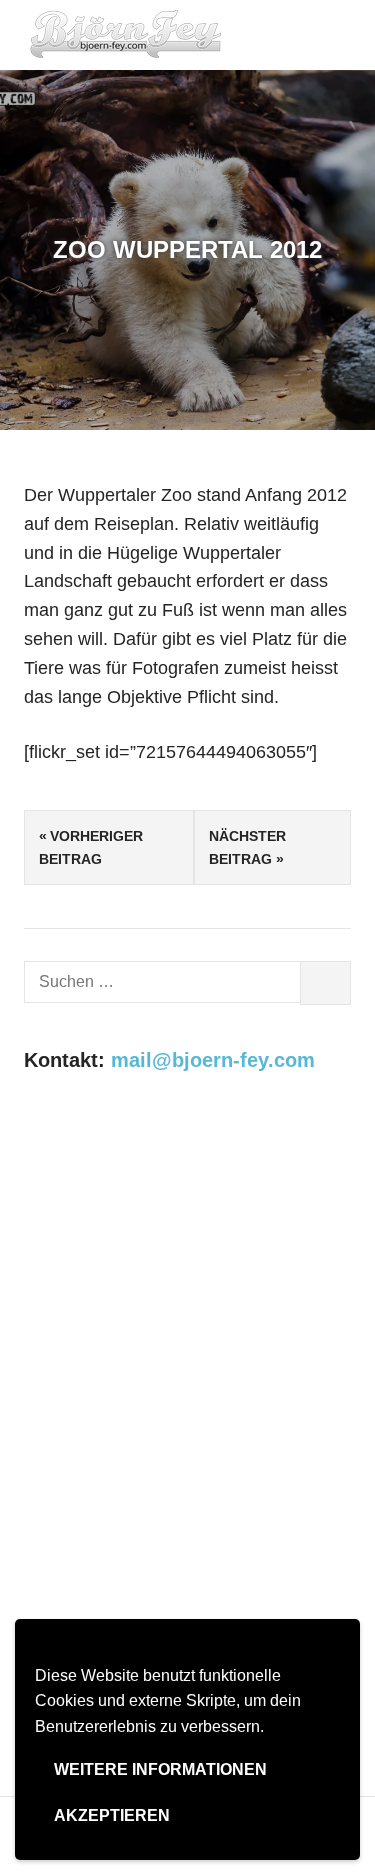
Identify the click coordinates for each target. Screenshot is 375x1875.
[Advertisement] (187, 1302)
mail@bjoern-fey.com (213, 1060)
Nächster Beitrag (247, 847)
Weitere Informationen (160, 1769)
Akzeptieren (112, 1815)
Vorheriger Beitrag (91, 847)
